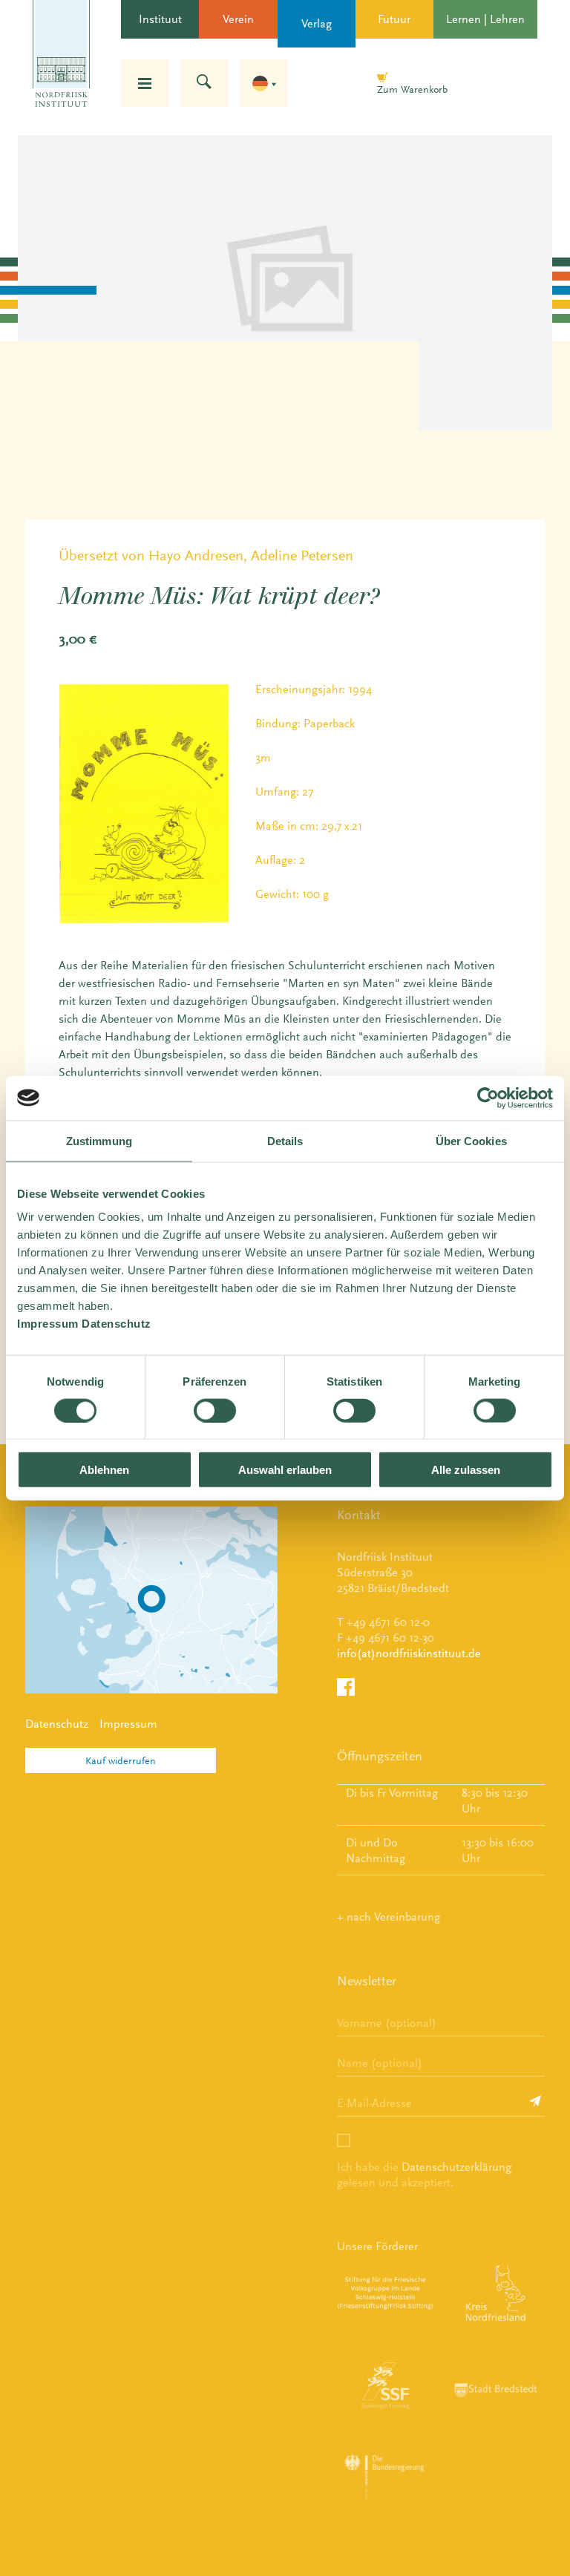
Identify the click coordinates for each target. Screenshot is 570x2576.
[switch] (215, 1410)
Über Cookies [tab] (471, 1140)
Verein (238, 19)
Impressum (128, 1724)
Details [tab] (285, 1140)
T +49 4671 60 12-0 (383, 1622)
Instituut (160, 19)
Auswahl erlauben (285, 1470)
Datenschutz (57, 1724)
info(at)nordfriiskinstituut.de (409, 1653)
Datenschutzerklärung (456, 2167)
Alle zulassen (466, 1470)
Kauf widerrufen (121, 1760)
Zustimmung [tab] (99, 1140)
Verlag (317, 23)
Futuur (394, 19)
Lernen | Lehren (485, 19)
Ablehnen (104, 1470)
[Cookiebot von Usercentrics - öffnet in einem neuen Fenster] (488, 1098)
